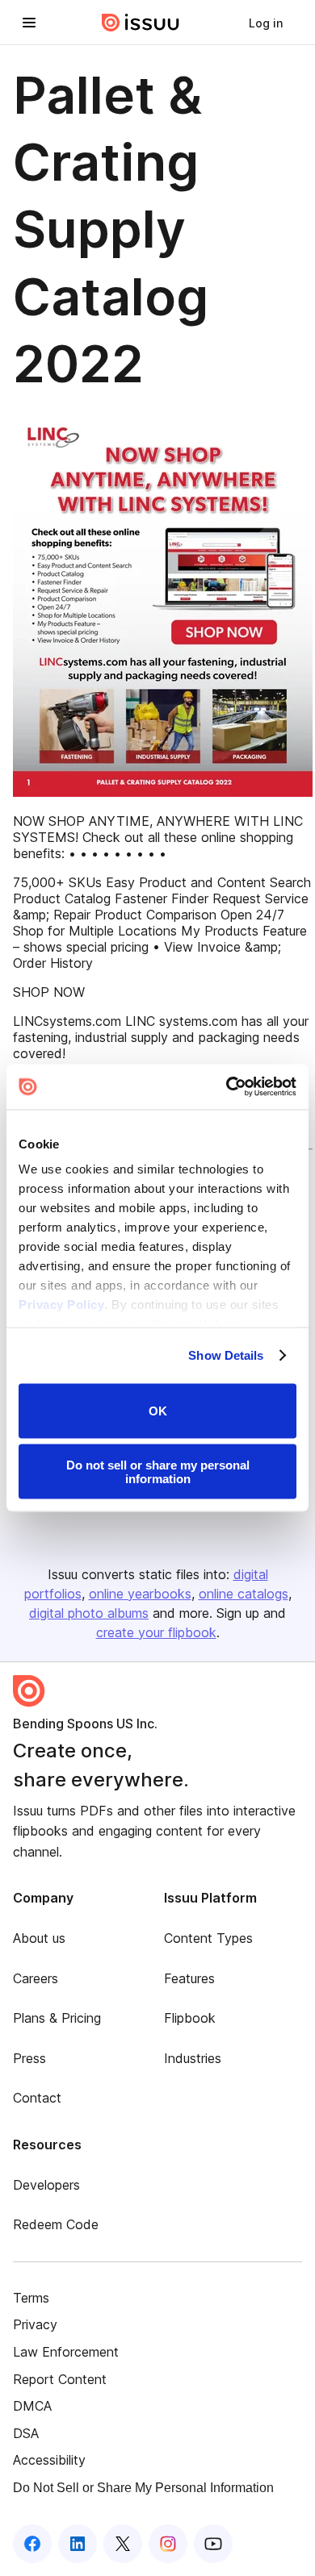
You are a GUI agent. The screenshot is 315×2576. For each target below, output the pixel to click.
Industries (193, 2058)
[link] (266, 23)
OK (158, 1411)
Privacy (35, 2324)
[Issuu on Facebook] (32, 2544)
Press (29, 2058)
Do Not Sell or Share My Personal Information (143, 2488)
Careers (36, 1978)
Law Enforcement (66, 2352)
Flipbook (190, 2018)
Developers (46, 2185)
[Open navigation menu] (29, 23)
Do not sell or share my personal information (158, 1472)
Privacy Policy (61, 1305)
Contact (37, 2098)
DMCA (32, 2406)
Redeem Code (56, 2224)
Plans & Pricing (57, 2018)
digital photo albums (89, 1613)
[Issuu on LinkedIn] (78, 2544)
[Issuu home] (141, 23)
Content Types (208, 1938)
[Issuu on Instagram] (168, 2544)
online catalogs (244, 1594)
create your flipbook (156, 1632)
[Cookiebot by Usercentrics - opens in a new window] (227, 1087)
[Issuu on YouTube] (213, 2544)
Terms (31, 2298)
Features (189, 1978)
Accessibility (49, 2460)
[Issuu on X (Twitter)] (123, 2544)
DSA (26, 2433)
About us (39, 1938)
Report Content (60, 2379)
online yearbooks (140, 1594)
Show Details (226, 1355)
